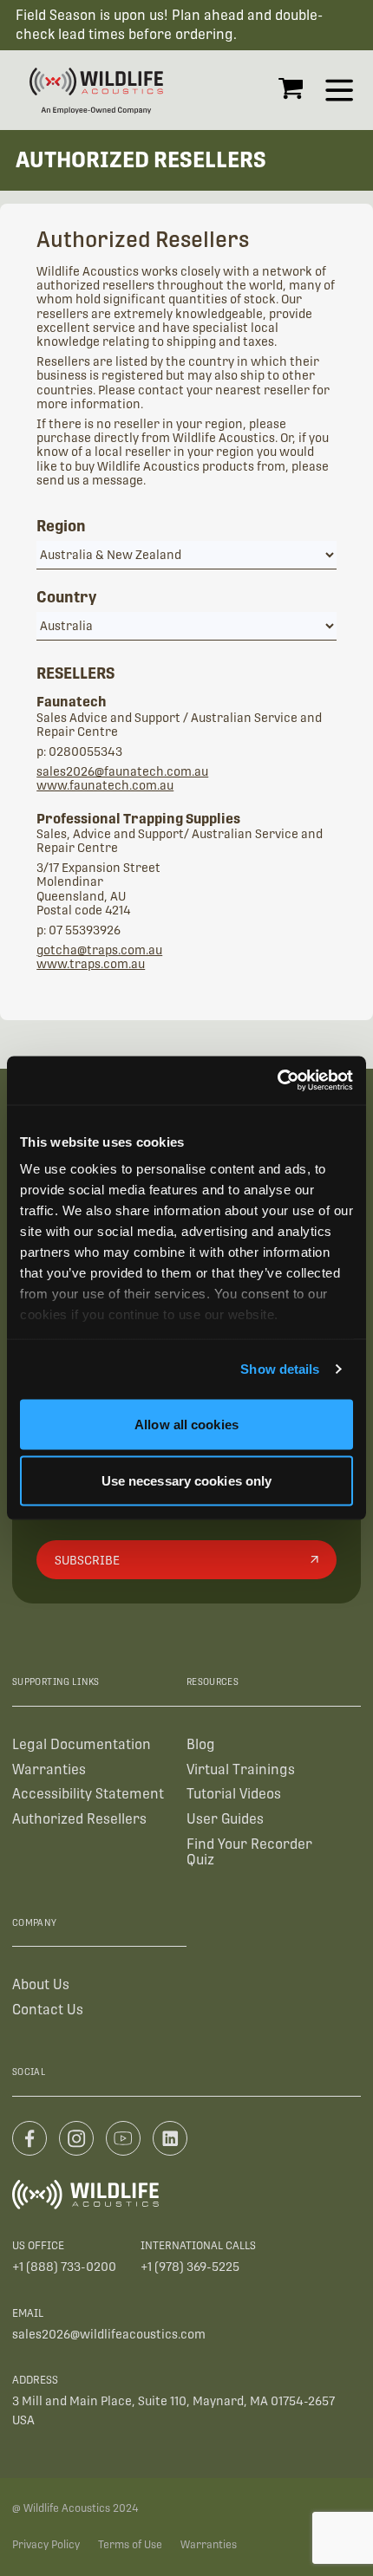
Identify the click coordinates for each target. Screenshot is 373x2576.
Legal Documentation (82, 1744)
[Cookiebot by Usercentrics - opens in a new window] (277, 1081)
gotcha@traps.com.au (99, 950)
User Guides (225, 1819)
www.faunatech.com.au (105, 785)
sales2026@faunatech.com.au (122, 771)
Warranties (49, 1769)
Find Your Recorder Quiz (249, 1852)
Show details (280, 1369)
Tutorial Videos (234, 1794)
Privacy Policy (46, 2545)
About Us (41, 1984)
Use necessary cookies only (187, 1481)
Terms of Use (130, 2545)
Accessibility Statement (88, 1794)
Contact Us (48, 2010)
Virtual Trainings (241, 1769)
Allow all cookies (186, 1424)
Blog (201, 1744)
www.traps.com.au (91, 964)
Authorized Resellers (79, 1819)
